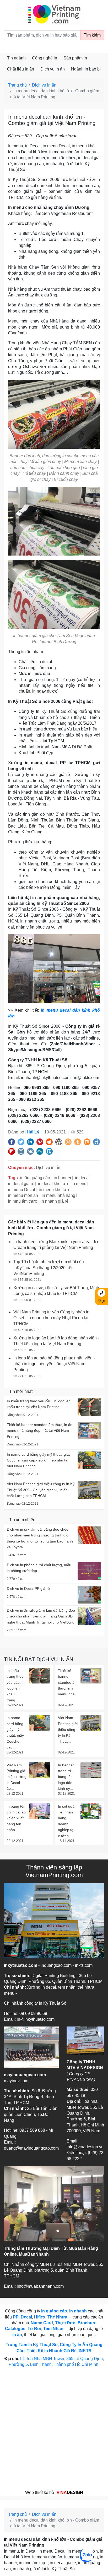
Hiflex (40, 2317)
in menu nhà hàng (58, 1195)
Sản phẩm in (75, 58)
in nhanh (78, 2311)
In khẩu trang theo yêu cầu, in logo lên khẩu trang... (16, 1685)
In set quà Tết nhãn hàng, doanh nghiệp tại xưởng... (66, 1821)
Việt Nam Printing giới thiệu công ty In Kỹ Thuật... (68, 1730)
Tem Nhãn (53, 2329)
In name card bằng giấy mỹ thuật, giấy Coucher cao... (15, 1732)
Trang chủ (17, 85)
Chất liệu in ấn (21, 69)
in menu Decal (22, 1190)
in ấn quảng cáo (35, 1178)
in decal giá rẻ (21, 1184)
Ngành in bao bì (86, 69)
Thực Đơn (65, 2323)
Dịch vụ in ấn (53, 69)
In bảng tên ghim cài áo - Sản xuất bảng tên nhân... (16, 1818)
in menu (79, 1184)
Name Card (42, 2323)
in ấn (17, 2335)
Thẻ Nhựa (57, 2317)
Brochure (87, 2323)
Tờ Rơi (34, 2329)
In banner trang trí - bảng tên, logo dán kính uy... (66, 1777)
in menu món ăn (23, 1195)
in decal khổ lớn (53, 1184)
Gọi (102, 1301)
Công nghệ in (45, 58)
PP (16, 2317)
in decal (82, 1178)
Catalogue (15, 2329)
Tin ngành (16, 58)
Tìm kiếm (92, 35)
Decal (26, 2317)
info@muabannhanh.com (40, 2286)
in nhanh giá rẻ (55, 1201)
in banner (63, 1178)
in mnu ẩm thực (23, 1201)
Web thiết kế (37, 2492)
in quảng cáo (54, 2311)
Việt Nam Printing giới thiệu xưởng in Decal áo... (17, 1777)
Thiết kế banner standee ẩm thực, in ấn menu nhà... (68, 1682)
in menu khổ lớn (54, 1190)
